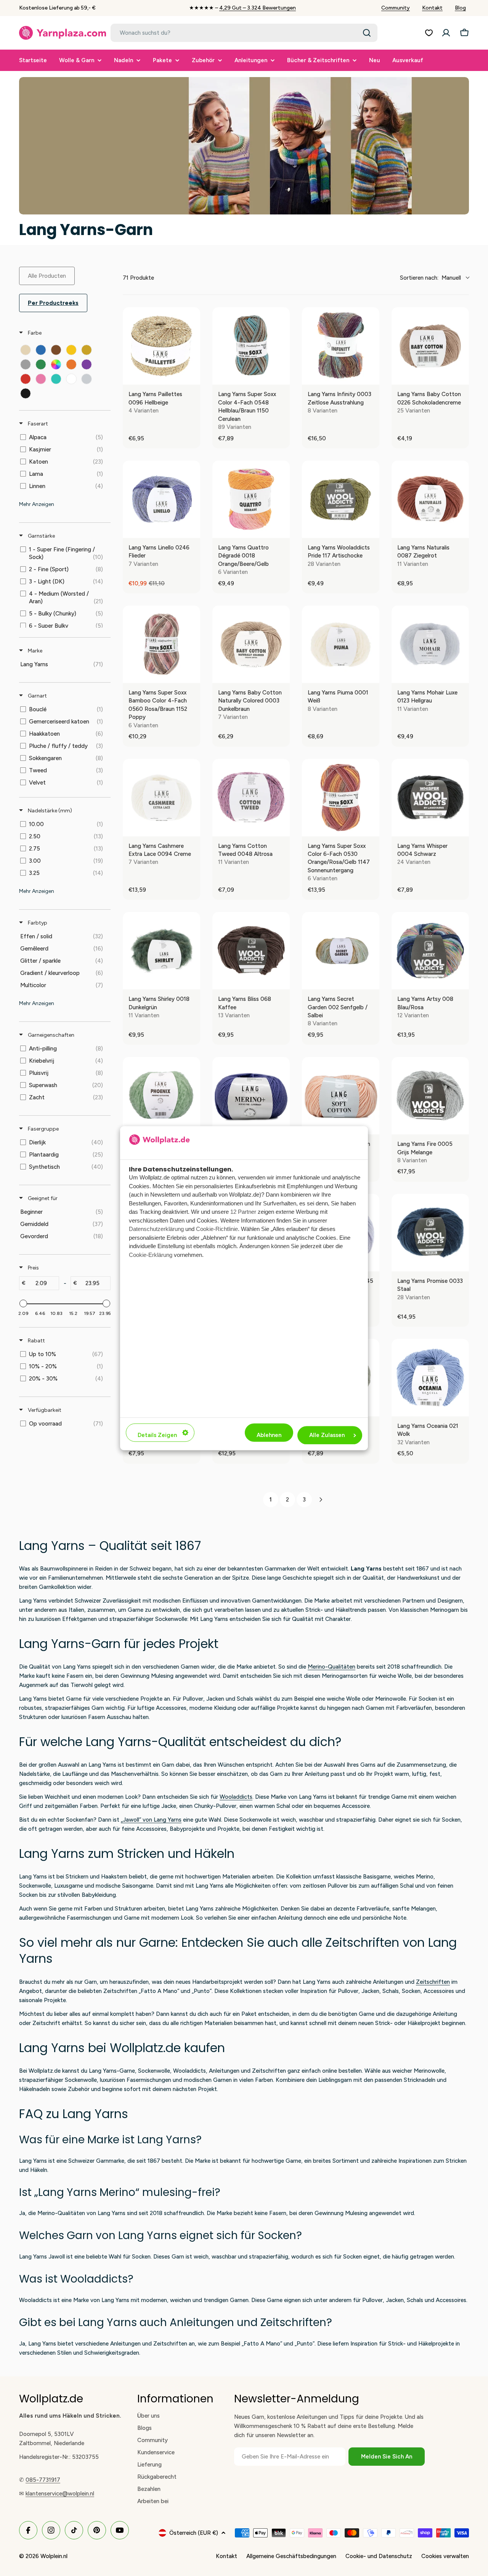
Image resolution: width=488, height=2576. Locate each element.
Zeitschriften (433, 1982)
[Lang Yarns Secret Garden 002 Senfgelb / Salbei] (341, 951)
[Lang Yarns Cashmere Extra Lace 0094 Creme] (161, 798)
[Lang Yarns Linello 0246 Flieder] (161, 499)
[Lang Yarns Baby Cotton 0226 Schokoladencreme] (430, 346)
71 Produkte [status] (138, 278)
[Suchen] (367, 33)
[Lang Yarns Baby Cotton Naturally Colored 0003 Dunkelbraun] (251, 644)
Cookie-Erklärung (151, 1255)
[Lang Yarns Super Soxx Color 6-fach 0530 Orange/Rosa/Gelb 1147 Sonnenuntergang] (341, 798)
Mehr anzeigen (37, 504)
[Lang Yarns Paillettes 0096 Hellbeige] (161, 346)
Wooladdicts (236, 1797)
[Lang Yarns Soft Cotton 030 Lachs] (341, 1096)
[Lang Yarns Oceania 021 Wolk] (430, 1378)
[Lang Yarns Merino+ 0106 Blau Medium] (251, 1096)
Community (396, 8)
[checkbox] (26, 350)
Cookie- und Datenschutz (379, 2556)
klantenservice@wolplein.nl (60, 2494)
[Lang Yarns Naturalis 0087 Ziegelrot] (430, 499)
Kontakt (432, 8)
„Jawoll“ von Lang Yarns (151, 1820)
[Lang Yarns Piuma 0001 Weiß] (341, 644)
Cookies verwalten (445, 2556)
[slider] (23, 1303)
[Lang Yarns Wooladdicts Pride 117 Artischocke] (341, 499)
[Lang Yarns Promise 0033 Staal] (430, 1233)
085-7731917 (43, 2480)
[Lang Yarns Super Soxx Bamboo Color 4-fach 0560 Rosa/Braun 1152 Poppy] (161, 644)
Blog (460, 8)
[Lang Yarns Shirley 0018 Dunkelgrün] (161, 951)
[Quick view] (193, 377)
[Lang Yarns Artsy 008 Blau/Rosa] (430, 951)
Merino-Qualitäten (331, 1667)
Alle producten (47, 276)
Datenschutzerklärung (156, 1229)
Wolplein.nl (54, 2556)
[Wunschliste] (429, 33)
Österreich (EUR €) (194, 2533)
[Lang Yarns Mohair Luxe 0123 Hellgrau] (430, 644)
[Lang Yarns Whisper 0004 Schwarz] (430, 798)
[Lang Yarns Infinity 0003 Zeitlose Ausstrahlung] (341, 346)
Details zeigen (157, 1435)
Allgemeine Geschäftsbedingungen (291, 2556)
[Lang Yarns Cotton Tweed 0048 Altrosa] (251, 798)
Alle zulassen (327, 1435)
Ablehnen (269, 1435)
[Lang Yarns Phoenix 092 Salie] (161, 1096)
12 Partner (243, 1212)
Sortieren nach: (430, 278)
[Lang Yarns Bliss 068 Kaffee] (251, 951)
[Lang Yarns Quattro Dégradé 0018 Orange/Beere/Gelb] (251, 499)
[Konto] (446, 33)
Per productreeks (53, 303)
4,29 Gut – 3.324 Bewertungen (258, 8)
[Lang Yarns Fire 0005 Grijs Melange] (430, 1096)
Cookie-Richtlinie (217, 1229)
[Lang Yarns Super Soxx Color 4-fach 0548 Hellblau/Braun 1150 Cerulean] (251, 346)
